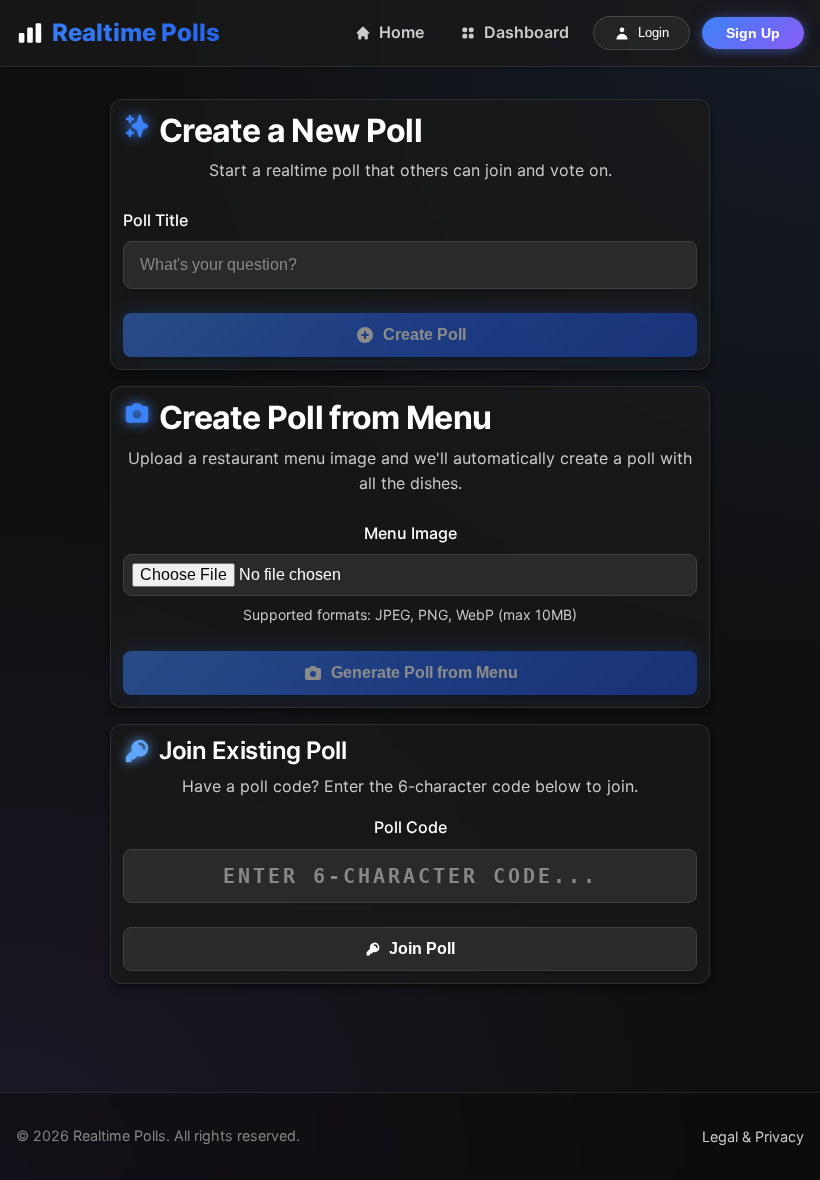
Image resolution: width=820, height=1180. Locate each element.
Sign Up (753, 33)
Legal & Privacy (753, 1136)
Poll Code (410, 827)
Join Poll (422, 948)
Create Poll (424, 334)
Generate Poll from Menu (424, 672)
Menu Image (410, 533)
